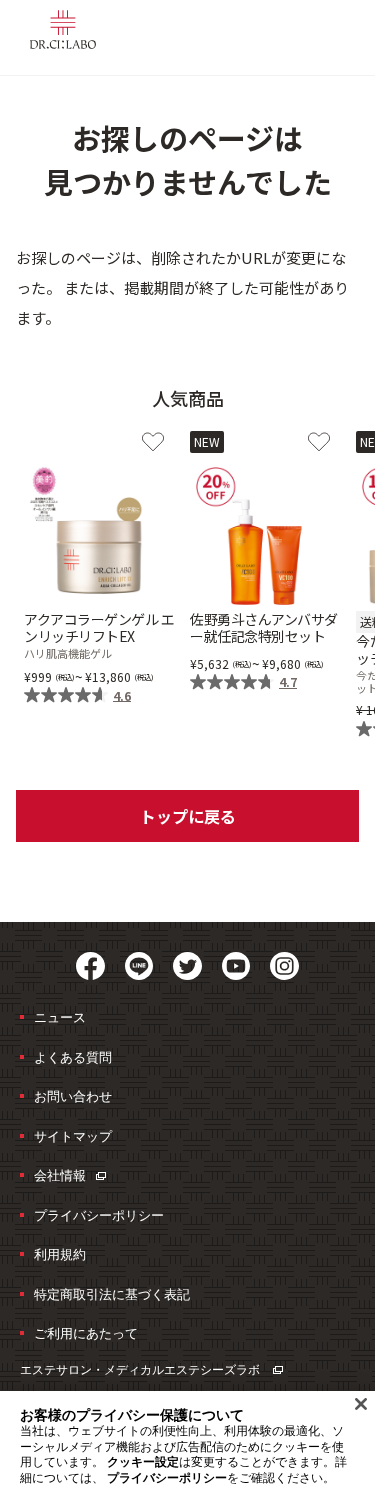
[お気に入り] (153, 442)
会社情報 (60, 1175)
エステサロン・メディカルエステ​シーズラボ (141, 1369)
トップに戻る (188, 816)
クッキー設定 (143, 1462)
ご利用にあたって (86, 1333)
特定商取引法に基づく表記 (112, 1294)
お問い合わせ (73, 1096)
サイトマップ (73, 1136)
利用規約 (60, 1254)
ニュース (60, 1017)
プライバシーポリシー (99, 1215)
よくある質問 (73, 1057)
